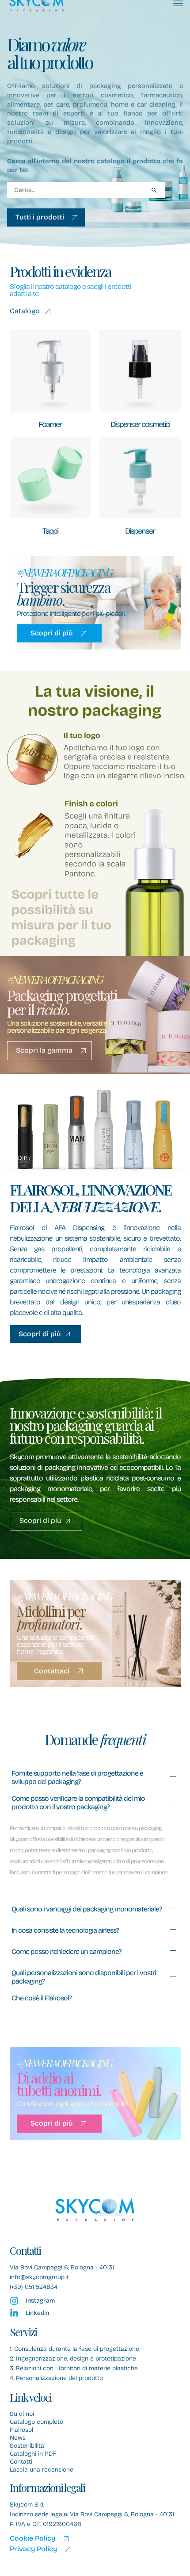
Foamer (50, 424)
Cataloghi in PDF (33, 2454)
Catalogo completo (36, 2422)
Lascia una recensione (42, 2470)
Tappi (50, 531)
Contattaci (52, 1671)
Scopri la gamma (44, 1050)
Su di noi (22, 2414)
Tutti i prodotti (40, 217)
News (18, 2438)
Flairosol (21, 2430)
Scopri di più (52, 633)
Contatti (21, 2462)
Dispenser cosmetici (140, 424)
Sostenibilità (27, 2446)
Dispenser (140, 531)
